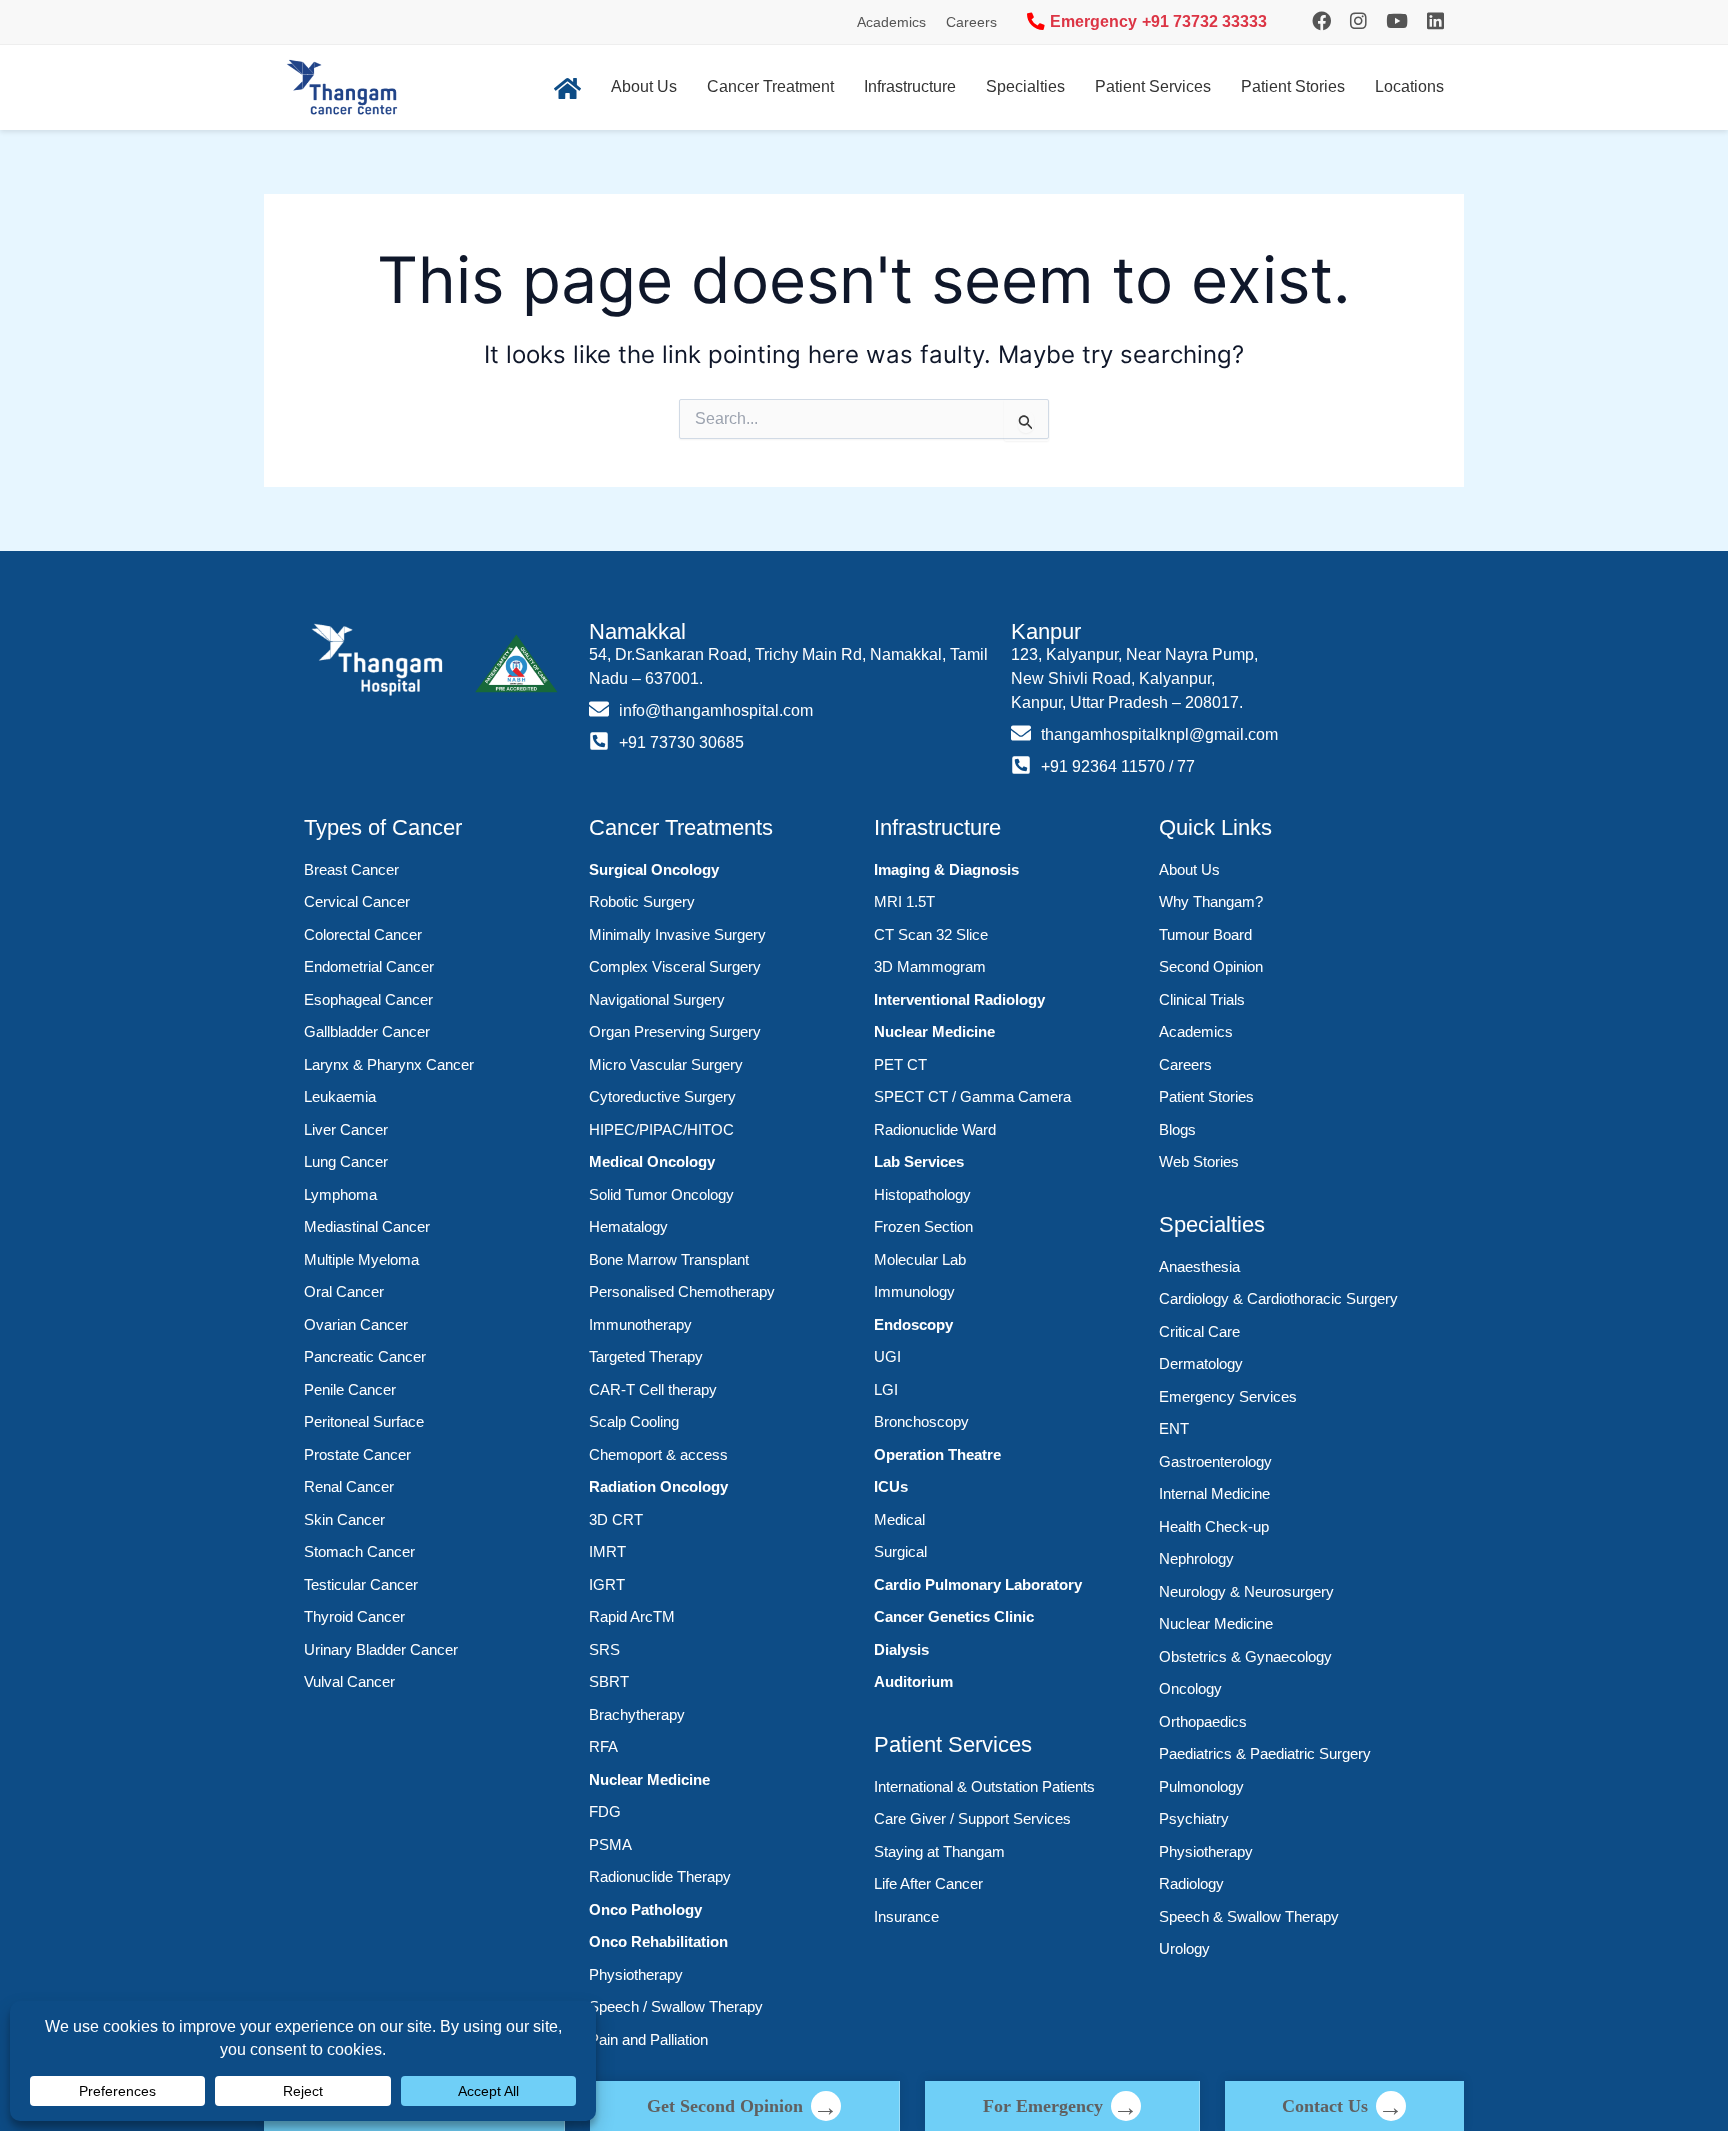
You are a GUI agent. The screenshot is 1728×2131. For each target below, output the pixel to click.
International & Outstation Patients (984, 1786)
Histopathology (922, 1194)
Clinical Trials (1202, 999)
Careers (971, 22)
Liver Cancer (346, 1129)
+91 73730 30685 (681, 742)
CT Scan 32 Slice (931, 934)
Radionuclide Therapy (660, 1876)
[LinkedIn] (1435, 21)
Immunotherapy (640, 1324)
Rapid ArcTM (632, 1616)
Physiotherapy (636, 1974)
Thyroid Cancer (354, 1616)
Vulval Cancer (349, 1681)
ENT (1174, 1428)
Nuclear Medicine (649, 1779)
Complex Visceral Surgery (675, 966)
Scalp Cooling (634, 1421)
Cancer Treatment (770, 86)
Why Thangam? (1211, 901)
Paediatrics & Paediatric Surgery (1265, 1753)
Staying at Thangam (939, 1851)
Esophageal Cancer (368, 999)
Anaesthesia (1199, 1266)
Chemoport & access (658, 1454)
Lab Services (919, 1161)
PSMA (610, 1844)
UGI (887, 1356)
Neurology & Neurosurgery (1246, 1591)
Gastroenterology (1215, 1461)
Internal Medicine (1214, 1493)
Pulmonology (1201, 1786)
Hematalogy (628, 1226)
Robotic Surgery (642, 901)
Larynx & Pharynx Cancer (389, 1064)
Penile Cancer (350, 1389)
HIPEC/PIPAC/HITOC (661, 1129)
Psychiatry (1194, 1818)
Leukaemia (340, 1096)
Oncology (1190, 1688)
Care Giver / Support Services (972, 1818)
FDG (605, 1811)
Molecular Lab (920, 1259)
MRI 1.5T (904, 901)
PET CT (900, 1064)
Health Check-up (1214, 1526)
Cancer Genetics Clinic (954, 1616)
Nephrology (1196, 1558)
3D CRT (616, 1519)
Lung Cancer (346, 1161)
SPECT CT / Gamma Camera (972, 1096)
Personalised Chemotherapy (682, 1291)
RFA (603, 1746)
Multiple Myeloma (361, 1259)
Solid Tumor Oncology (661, 1194)
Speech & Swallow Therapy (1249, 1916)
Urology (1184, 1948)
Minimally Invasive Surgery (677, 934)
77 (1186, 766)
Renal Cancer (349, 1486)
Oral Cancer (344, 1291)
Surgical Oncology (654, 869)
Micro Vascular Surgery (666, 1064)
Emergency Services (1228, 1396)
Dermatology (1201, 1363)
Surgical (900, 1551)
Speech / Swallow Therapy (676, 2006)
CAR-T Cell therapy (653, 1389)
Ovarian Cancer (356, 1324)
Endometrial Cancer (369, 966)
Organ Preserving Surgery (675, 1031)
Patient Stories (1293, 86)
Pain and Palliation (648, 2039)
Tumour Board (1205, 934)
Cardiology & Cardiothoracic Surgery (1278, 1298)
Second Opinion (1211, 966)
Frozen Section (923, 1226)
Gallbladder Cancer (367, 1031)
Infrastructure (910, 86)
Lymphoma (340, 1194)
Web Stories (1199, 1161)
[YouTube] (1397, 21)
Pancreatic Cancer (365, 1356)
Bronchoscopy (921, 1421)
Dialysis (901, 1649)
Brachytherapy (637, 1714)
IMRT (607, 1551)
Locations (1409, 86)
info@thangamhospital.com (716, 710)
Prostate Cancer (357, 1454)
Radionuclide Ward (935, 1129)
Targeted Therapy (646, 1356)
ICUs (891, 1486)
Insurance (906, 1916)
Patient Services (1153, 86)
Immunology (914, 1291)
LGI (886, 1389)
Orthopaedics (1203, 1721)
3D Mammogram (930, 966)
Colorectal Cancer (363, 934)
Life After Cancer (928, 1883)
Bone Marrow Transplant (669, 1259)
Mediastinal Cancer (367, 1226)
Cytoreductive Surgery (662, 1096)
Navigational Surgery (657, 999)
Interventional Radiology (959, 999)
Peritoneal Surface (364, 1421)
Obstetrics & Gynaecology (1245, 1656)
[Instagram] (1321, 21)
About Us (644, 86)
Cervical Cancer (357, 901)
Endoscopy (913, 1324)
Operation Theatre (937, 1454)
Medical (899, 1519)
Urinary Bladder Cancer (381, 1649)
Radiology (1191, 1883)
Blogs (1177, 1129)
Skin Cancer (344, 1519)
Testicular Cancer (361, 1584)
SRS (604, 1649)
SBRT (609, 1681)
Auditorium (913, 1681)
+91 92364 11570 (1103, 766)
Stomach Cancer (359, 1551)
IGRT (607, 1584)
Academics (891, 22)
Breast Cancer (351, 869)
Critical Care (1199, 1331)
